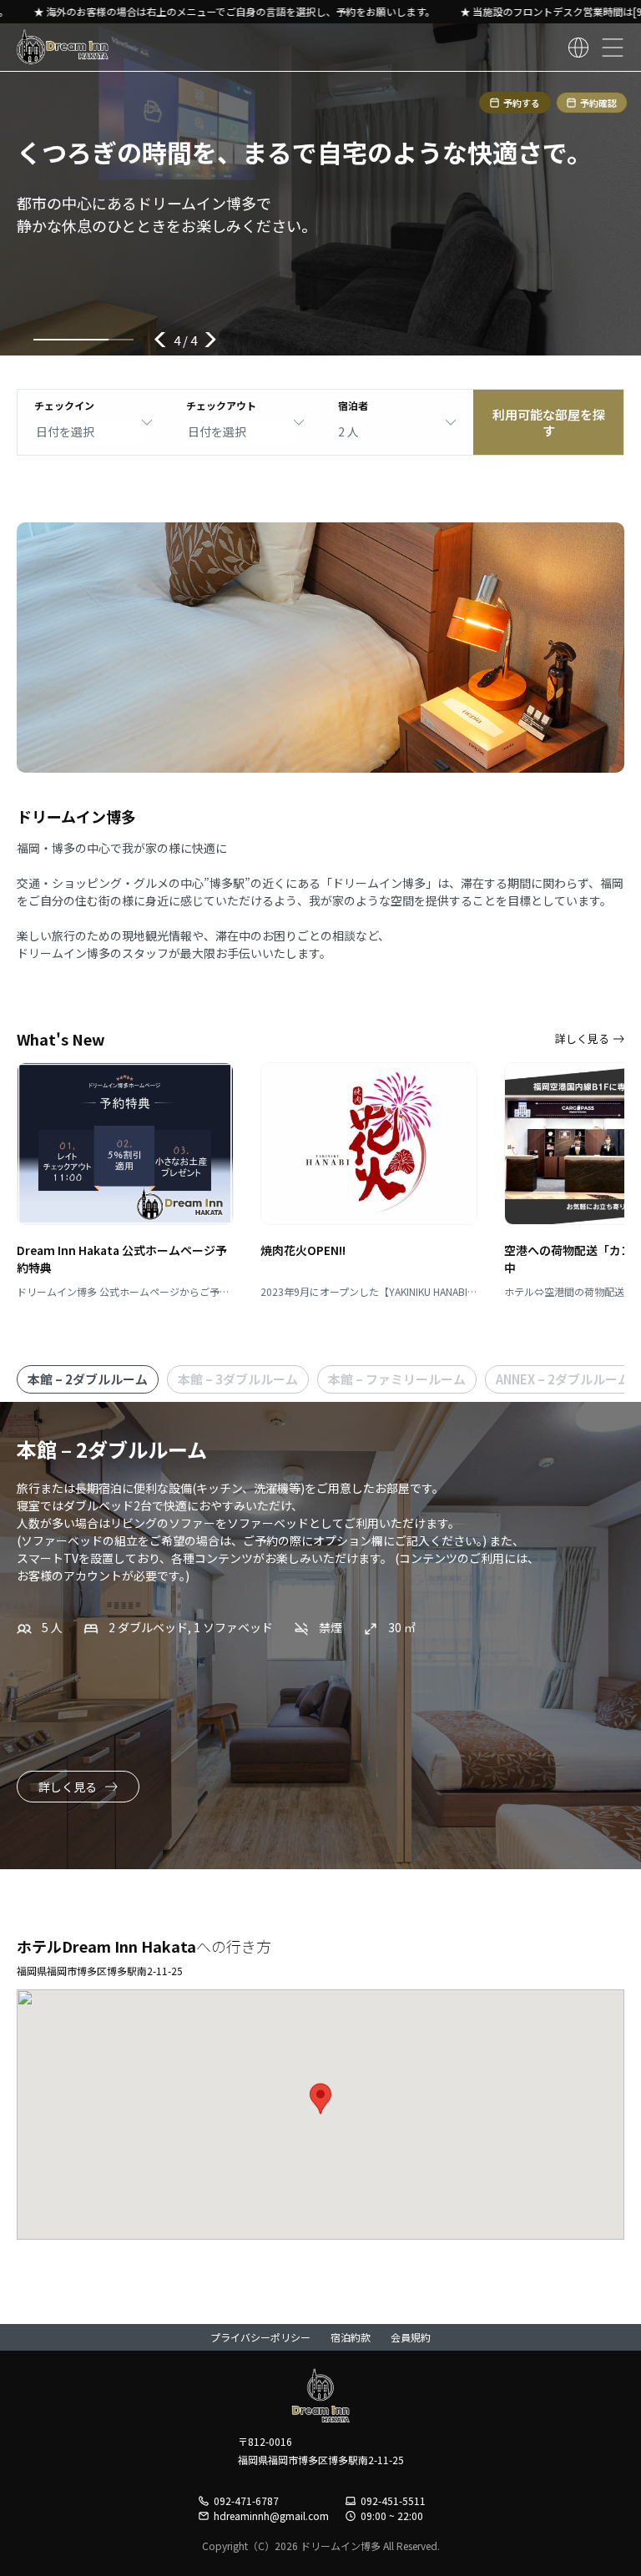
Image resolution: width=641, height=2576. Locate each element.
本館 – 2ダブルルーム (88, 1379)
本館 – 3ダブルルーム (238, 1379)
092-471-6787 (246, 2501)
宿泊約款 (351, 2337)
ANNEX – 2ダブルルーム (563, 1379)
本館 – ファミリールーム (397, 1379)
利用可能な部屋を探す (549, 423)
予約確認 (598, 103)
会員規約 (411, 2337)
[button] (320, 2099)
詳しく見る (582, 1038)
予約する (522, 103)
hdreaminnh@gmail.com (271, 2516)
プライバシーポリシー (260, 2337)
